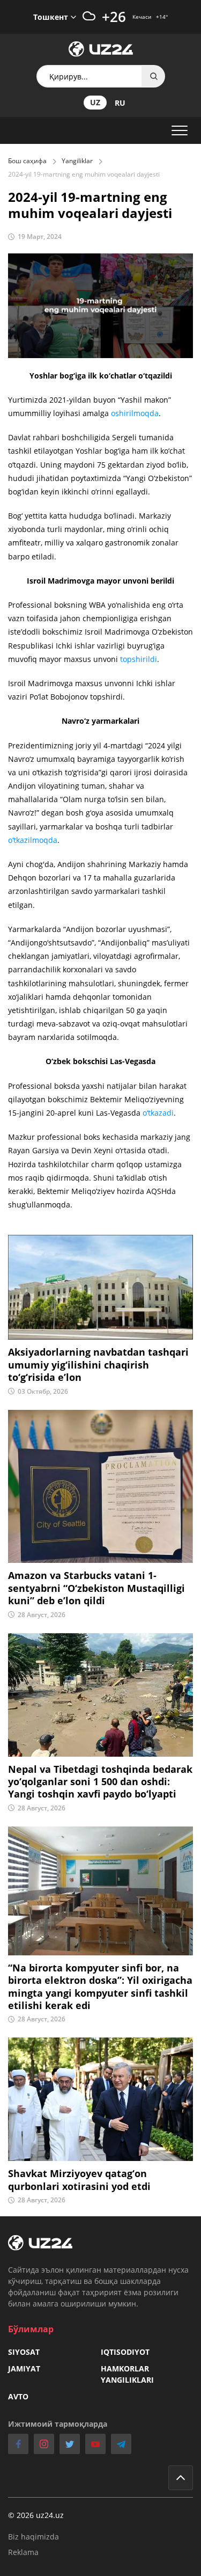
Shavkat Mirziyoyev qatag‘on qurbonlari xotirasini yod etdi (79, 2180)
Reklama (23, 2552)
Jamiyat (24, 2368)
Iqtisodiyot (125, 2352)
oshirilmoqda (135, 413)
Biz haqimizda (33, 2537)
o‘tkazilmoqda (33, 840)
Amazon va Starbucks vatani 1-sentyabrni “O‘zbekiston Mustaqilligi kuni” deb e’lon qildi (96, 1588)
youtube (95, 2444)
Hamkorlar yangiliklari (127, 2374)
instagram (44, 2444)
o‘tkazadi (158, 1113)
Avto (18, 2396)
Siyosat (24, 2352)
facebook (18, 2444)
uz (95, 102)
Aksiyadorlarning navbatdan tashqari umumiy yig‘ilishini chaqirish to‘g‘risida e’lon (98, 1365)
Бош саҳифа (27, 161)
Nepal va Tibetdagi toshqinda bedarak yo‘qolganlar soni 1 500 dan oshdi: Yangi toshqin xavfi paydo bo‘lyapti (100, 1782)
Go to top (181, 2478)
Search (154, 76)
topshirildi (139, 659)
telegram (121, 2444)
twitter (70, 2444)
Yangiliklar (77, 161)
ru (120, 103)
